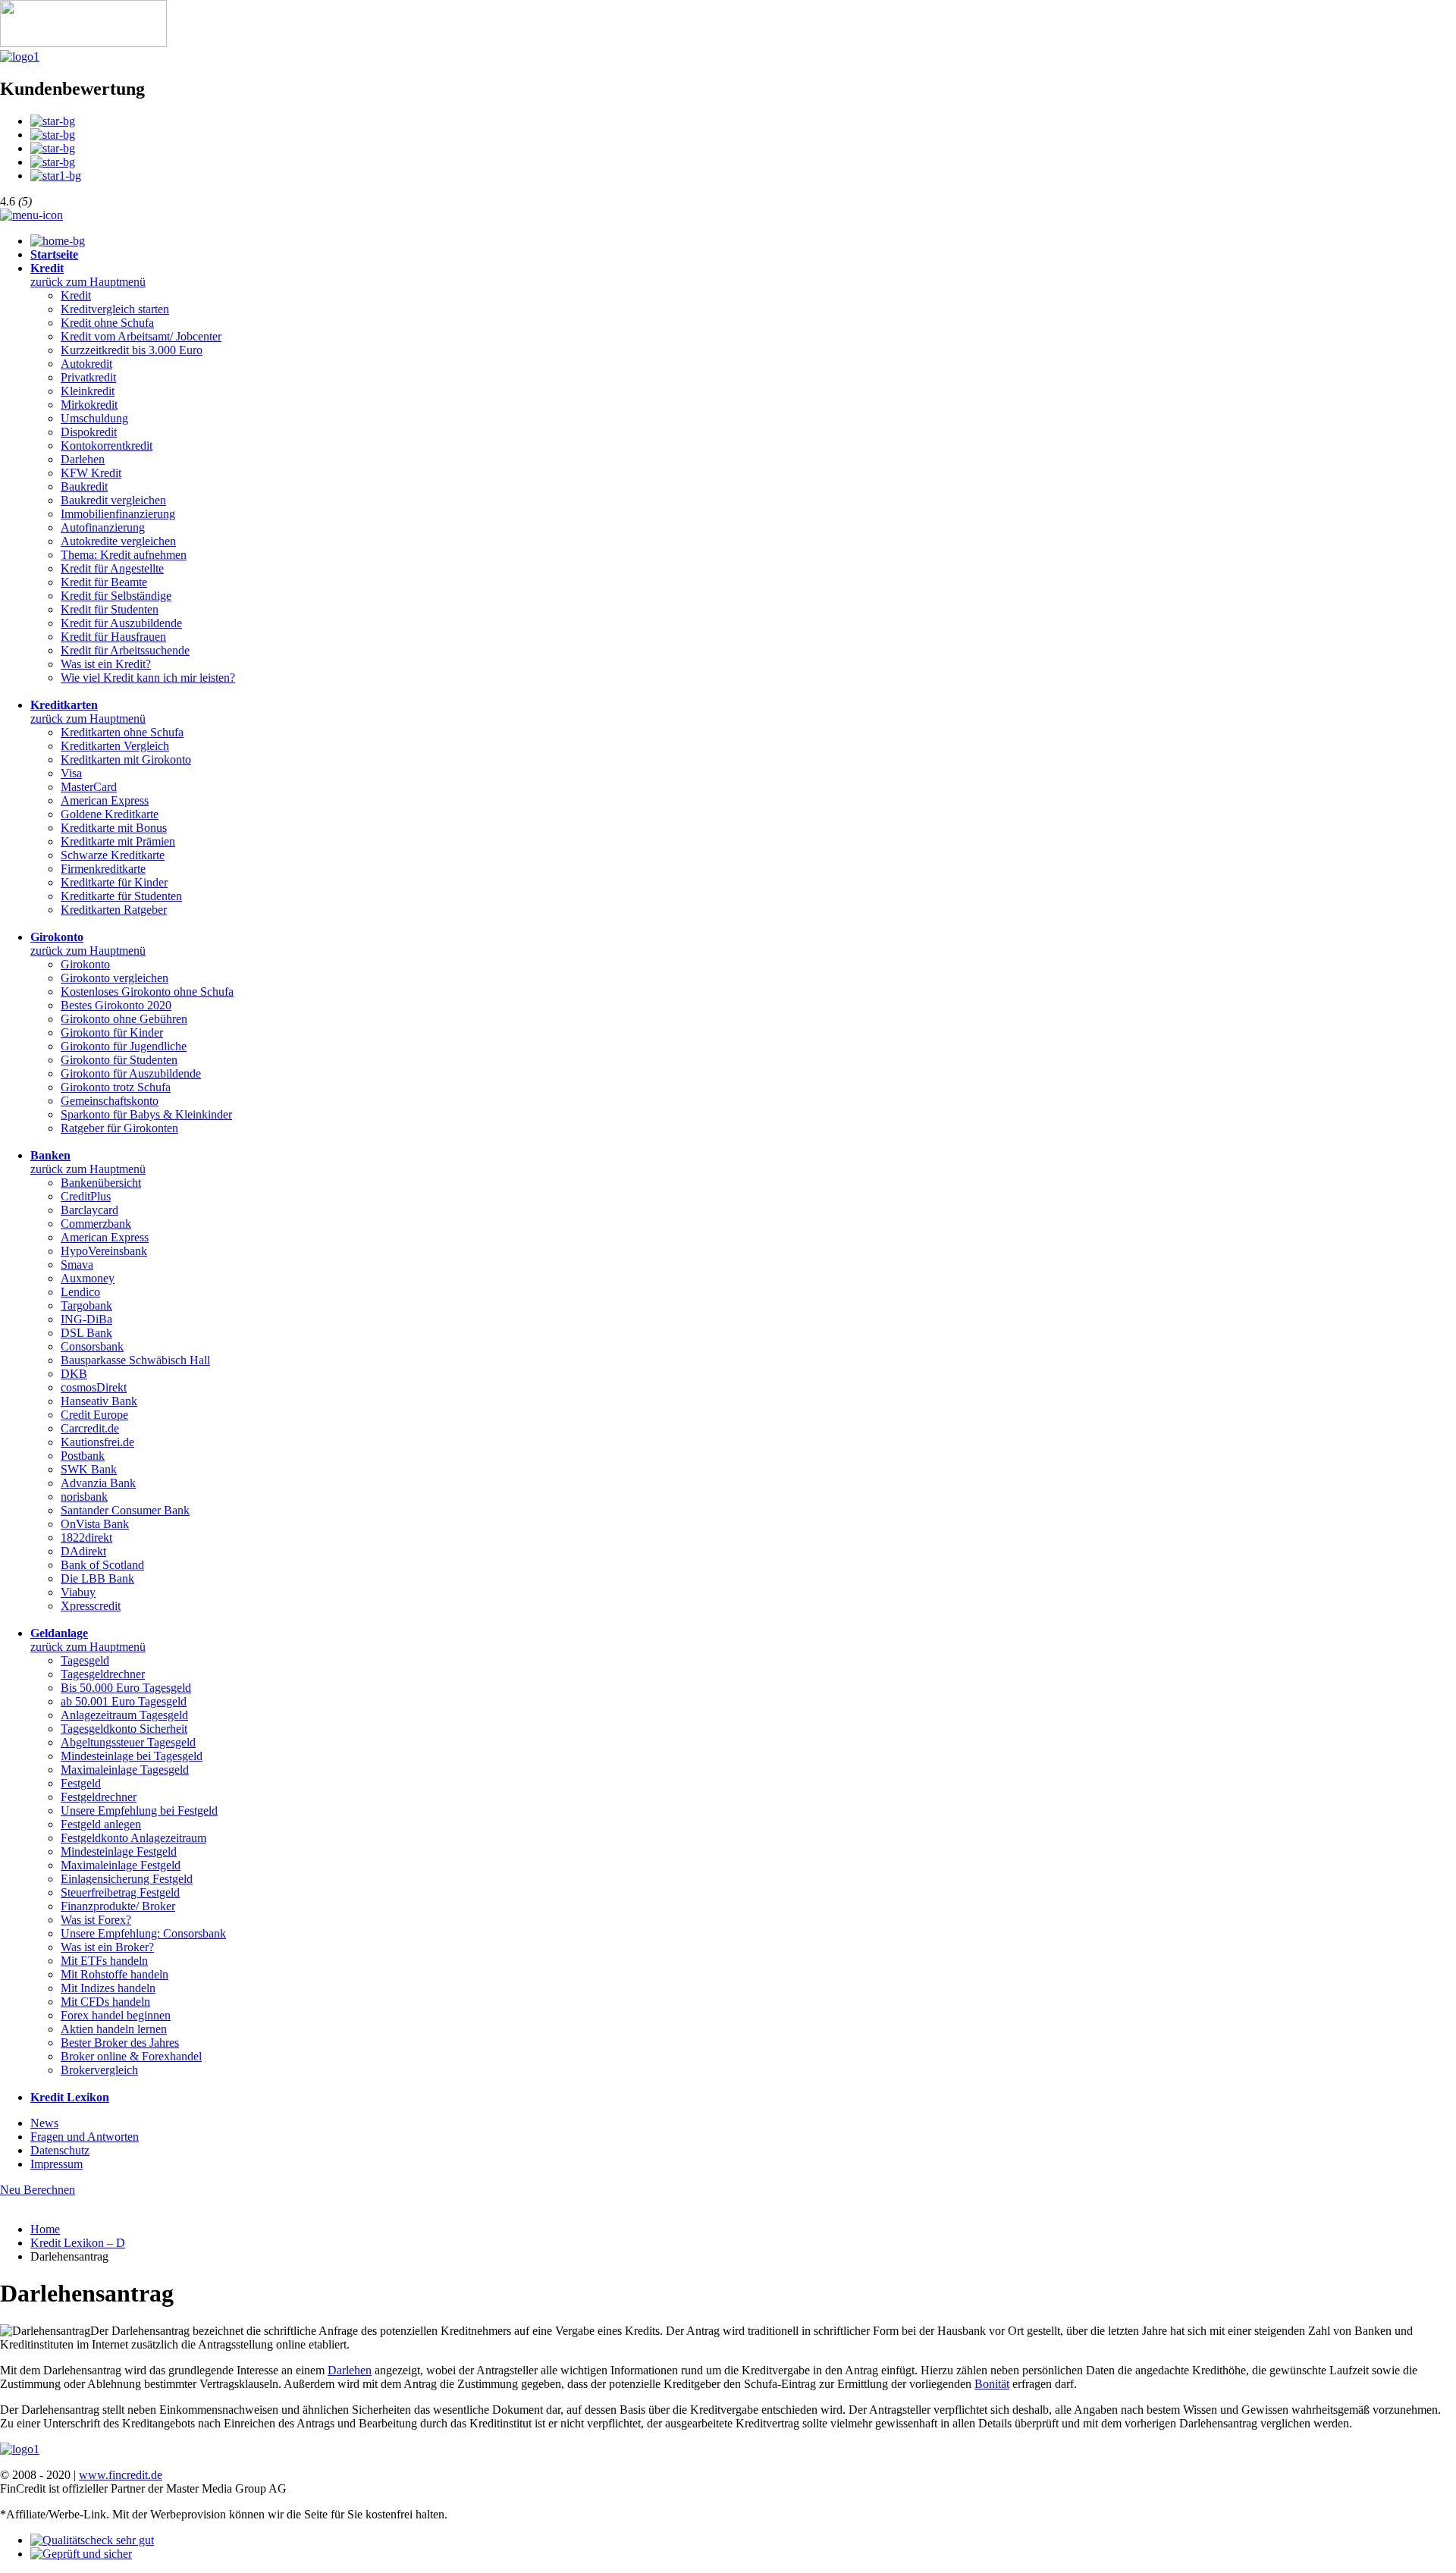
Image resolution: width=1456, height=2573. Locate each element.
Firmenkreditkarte (103, 869)
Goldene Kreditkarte (110, 814)
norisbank (84, 1497)
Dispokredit (89, 432)
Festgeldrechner (99, 1797)
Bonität (992, 2384)
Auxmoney (88, 1278)
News (44, 2123)
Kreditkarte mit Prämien (118, 841)
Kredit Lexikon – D (78, 2243)
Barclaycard (89, 1210)
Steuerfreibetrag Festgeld (120, 1892)
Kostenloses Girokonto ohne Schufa (147, 992)
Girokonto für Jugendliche (124, 1046)
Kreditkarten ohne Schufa (122, 732)
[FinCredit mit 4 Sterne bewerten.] (53, 162)
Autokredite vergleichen (118, 541)
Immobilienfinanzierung (118, 514)
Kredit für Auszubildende (121, 623)
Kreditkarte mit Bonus (114, 828)
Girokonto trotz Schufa (116, 1087)
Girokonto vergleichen (115, 978)
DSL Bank (86, 1333)
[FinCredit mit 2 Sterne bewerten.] (53, 135)
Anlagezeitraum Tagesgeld (124, 1715)
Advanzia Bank (98, 1483)
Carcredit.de (90, 1428)
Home (45, 2229)
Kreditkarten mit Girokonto (126, 759)
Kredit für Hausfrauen (113, 637)
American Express (105, 800)
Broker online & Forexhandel (131, 2056)
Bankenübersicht (101, 1183)
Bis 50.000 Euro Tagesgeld (126, 1688)
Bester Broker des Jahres (120, 2043)
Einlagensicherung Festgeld (127, 1879)
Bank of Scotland (102, 1565)
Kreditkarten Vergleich (115, 746)
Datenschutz (60, 2150)
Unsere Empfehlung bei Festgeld (139, 1811)
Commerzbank (96, 1224)
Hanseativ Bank (99, 1401)
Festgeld (81, 1783)
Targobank (86, 1305)
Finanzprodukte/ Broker (118, 1906)
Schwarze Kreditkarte (113, 855)
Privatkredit (88, 377)
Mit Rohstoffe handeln (115, 1974)
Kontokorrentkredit (107, 446)
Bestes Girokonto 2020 (116, 1005)
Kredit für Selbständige (116, 596)
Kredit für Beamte (104, 582)
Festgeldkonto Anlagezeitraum (133, 1838)
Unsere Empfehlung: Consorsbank (143, 1933)
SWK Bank (89, 1469)
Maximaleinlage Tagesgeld (125, 1770)
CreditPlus (86, 1196)
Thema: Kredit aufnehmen (124, 555)
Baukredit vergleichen (113, 500)
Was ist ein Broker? (107, 1947)
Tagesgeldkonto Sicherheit (124, 1729)
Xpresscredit (91, 1606)
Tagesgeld (85, 1660)
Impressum (56, 2164)
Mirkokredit (89, 405)
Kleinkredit (88, 391)
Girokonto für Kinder (112, 1032)
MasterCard (89, 787)
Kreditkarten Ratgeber (114, 910)
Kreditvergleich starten (115, 309)
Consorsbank (92, 1346)
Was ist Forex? (96, 1920)
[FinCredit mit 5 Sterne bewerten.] (56, 176)
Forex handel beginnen (116, 2015)
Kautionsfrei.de (97, 1442)
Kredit (76, 295)
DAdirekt (83, 1551)
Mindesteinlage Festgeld (119, 1851)
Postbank (83, 1456)
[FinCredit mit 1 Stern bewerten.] (53, 121)
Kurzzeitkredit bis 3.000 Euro (132, 350)
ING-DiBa (86, 1319)
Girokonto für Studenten (119, 1060)
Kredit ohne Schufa (107, 323)
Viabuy (78, 1592)
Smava (77, 1265)
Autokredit (86, 364)
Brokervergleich (99, 2070)
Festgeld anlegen (101, 1824)
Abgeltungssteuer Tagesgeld (128, 1742)
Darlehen (83, 459)
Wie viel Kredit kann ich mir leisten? (148, 678)
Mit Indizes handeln (108, 1988)
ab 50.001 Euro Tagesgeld (124, 1701)
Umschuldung (94, 418)
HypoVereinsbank (104, 1251)
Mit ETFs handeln (104, 1961)
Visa (71, 773)
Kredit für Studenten (110, 609)
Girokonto (85, 964)
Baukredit (84, 486)
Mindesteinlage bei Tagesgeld (132, 1756)
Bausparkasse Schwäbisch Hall (135, 1360)
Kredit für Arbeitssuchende (125, 650)
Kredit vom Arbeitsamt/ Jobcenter (141, 336)
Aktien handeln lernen (114, 2029)
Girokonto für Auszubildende (131, 1073)
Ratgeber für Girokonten (119, 1128)
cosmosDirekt (94, 1387)
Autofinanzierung (103, 527)
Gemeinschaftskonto (110, 1101)
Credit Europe (94, 1415)
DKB (74, 1374)
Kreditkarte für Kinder (114, 882)
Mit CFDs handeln (105, 2002)
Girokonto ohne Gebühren (124, 1019)
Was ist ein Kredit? (106, 664)
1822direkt (86, 1538)
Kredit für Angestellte (112, 568)
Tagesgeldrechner (103, 1674)
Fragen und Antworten (85, 2137)
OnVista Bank (95, 1524)
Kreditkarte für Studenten (121, 896)
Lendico (80, 1292)
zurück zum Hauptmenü (88, 282)
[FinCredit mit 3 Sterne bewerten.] (53, 148)
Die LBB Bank (97, 1578)
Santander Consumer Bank (125, 1510)
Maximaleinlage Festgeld (121, 1865)
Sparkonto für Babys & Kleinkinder (146, 1114)
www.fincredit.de (121, 2475)
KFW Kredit (91, 473)
